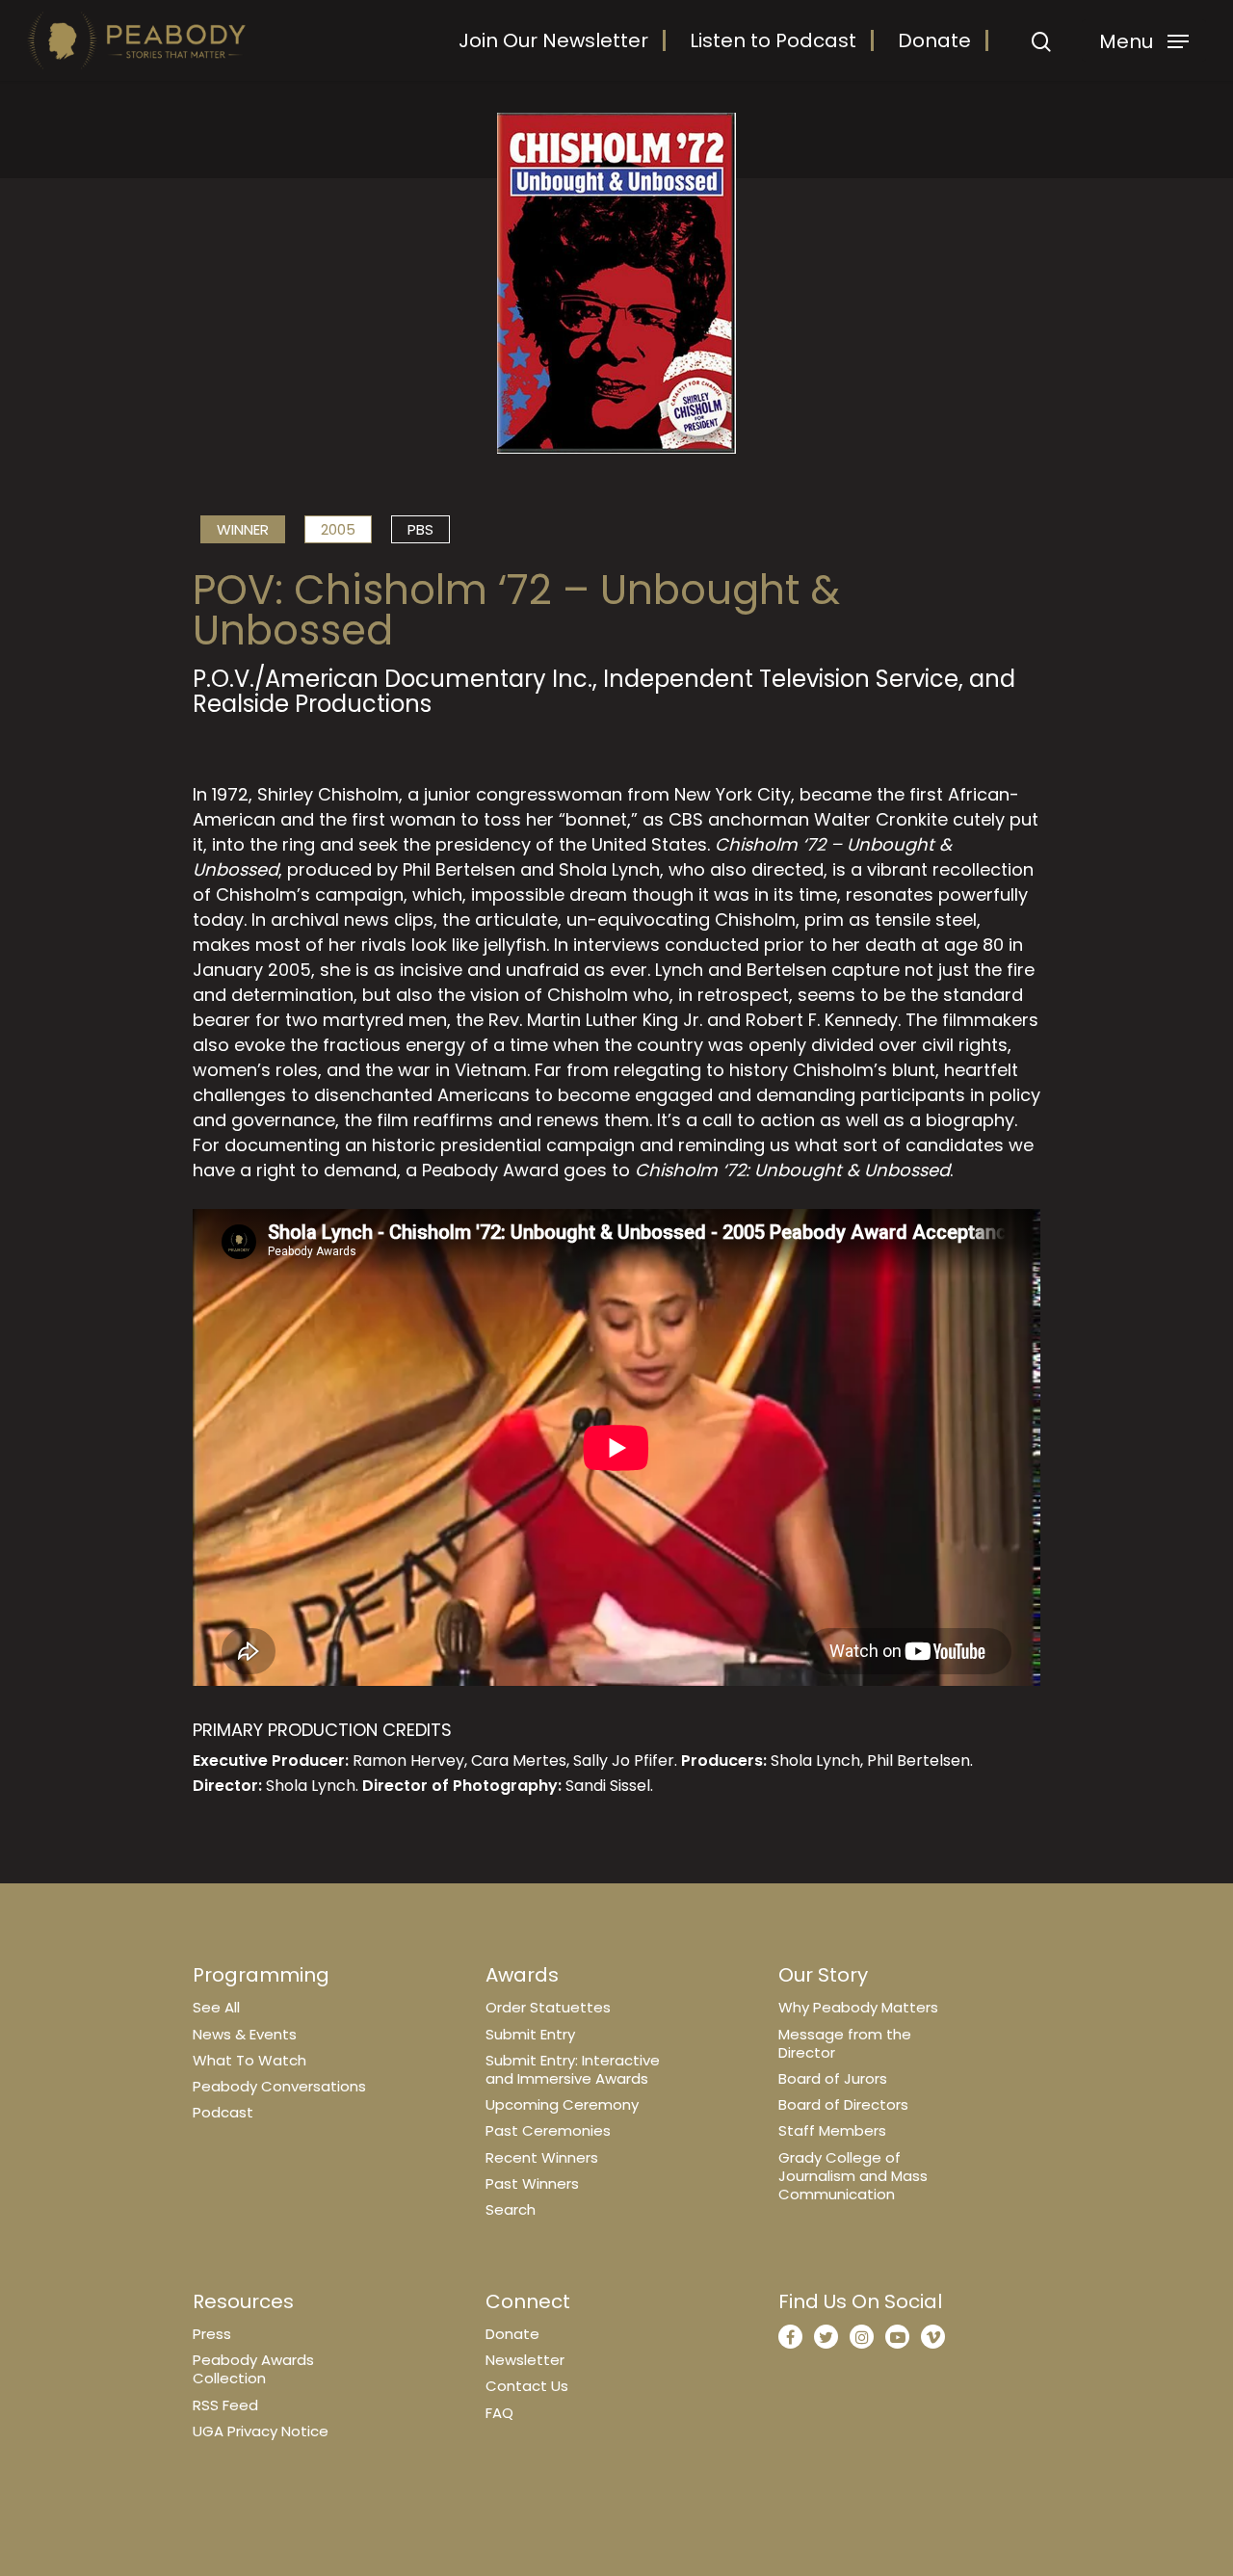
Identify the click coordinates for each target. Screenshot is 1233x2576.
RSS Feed (225, 2405)
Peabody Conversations (279, 2086)
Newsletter (525, 2360)
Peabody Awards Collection (253, 2369)
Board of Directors (843, 2104)
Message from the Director (845, 2043)
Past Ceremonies (548, 2130)
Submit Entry (530, 2034)
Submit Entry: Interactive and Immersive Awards (573, 2069)
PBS (420, 529)
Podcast (223, 2112)
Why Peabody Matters (858, 2007)
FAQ (499, 2413)
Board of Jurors (833, 2078)
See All (216, 2007)
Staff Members (832, 2130)
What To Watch (249, 2060)
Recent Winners (542, 2157)
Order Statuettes (548, 2007)
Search (511, 2209)
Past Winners (532, 2183)
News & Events (245, 2034)
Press (212, 2334)
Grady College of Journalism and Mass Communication (853, 2176)
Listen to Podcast (773, 40)
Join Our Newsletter (553, 40)
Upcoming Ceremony (562, 2104)
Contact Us (527, 2386)
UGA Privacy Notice (261, 2431)
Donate (934, 40)
